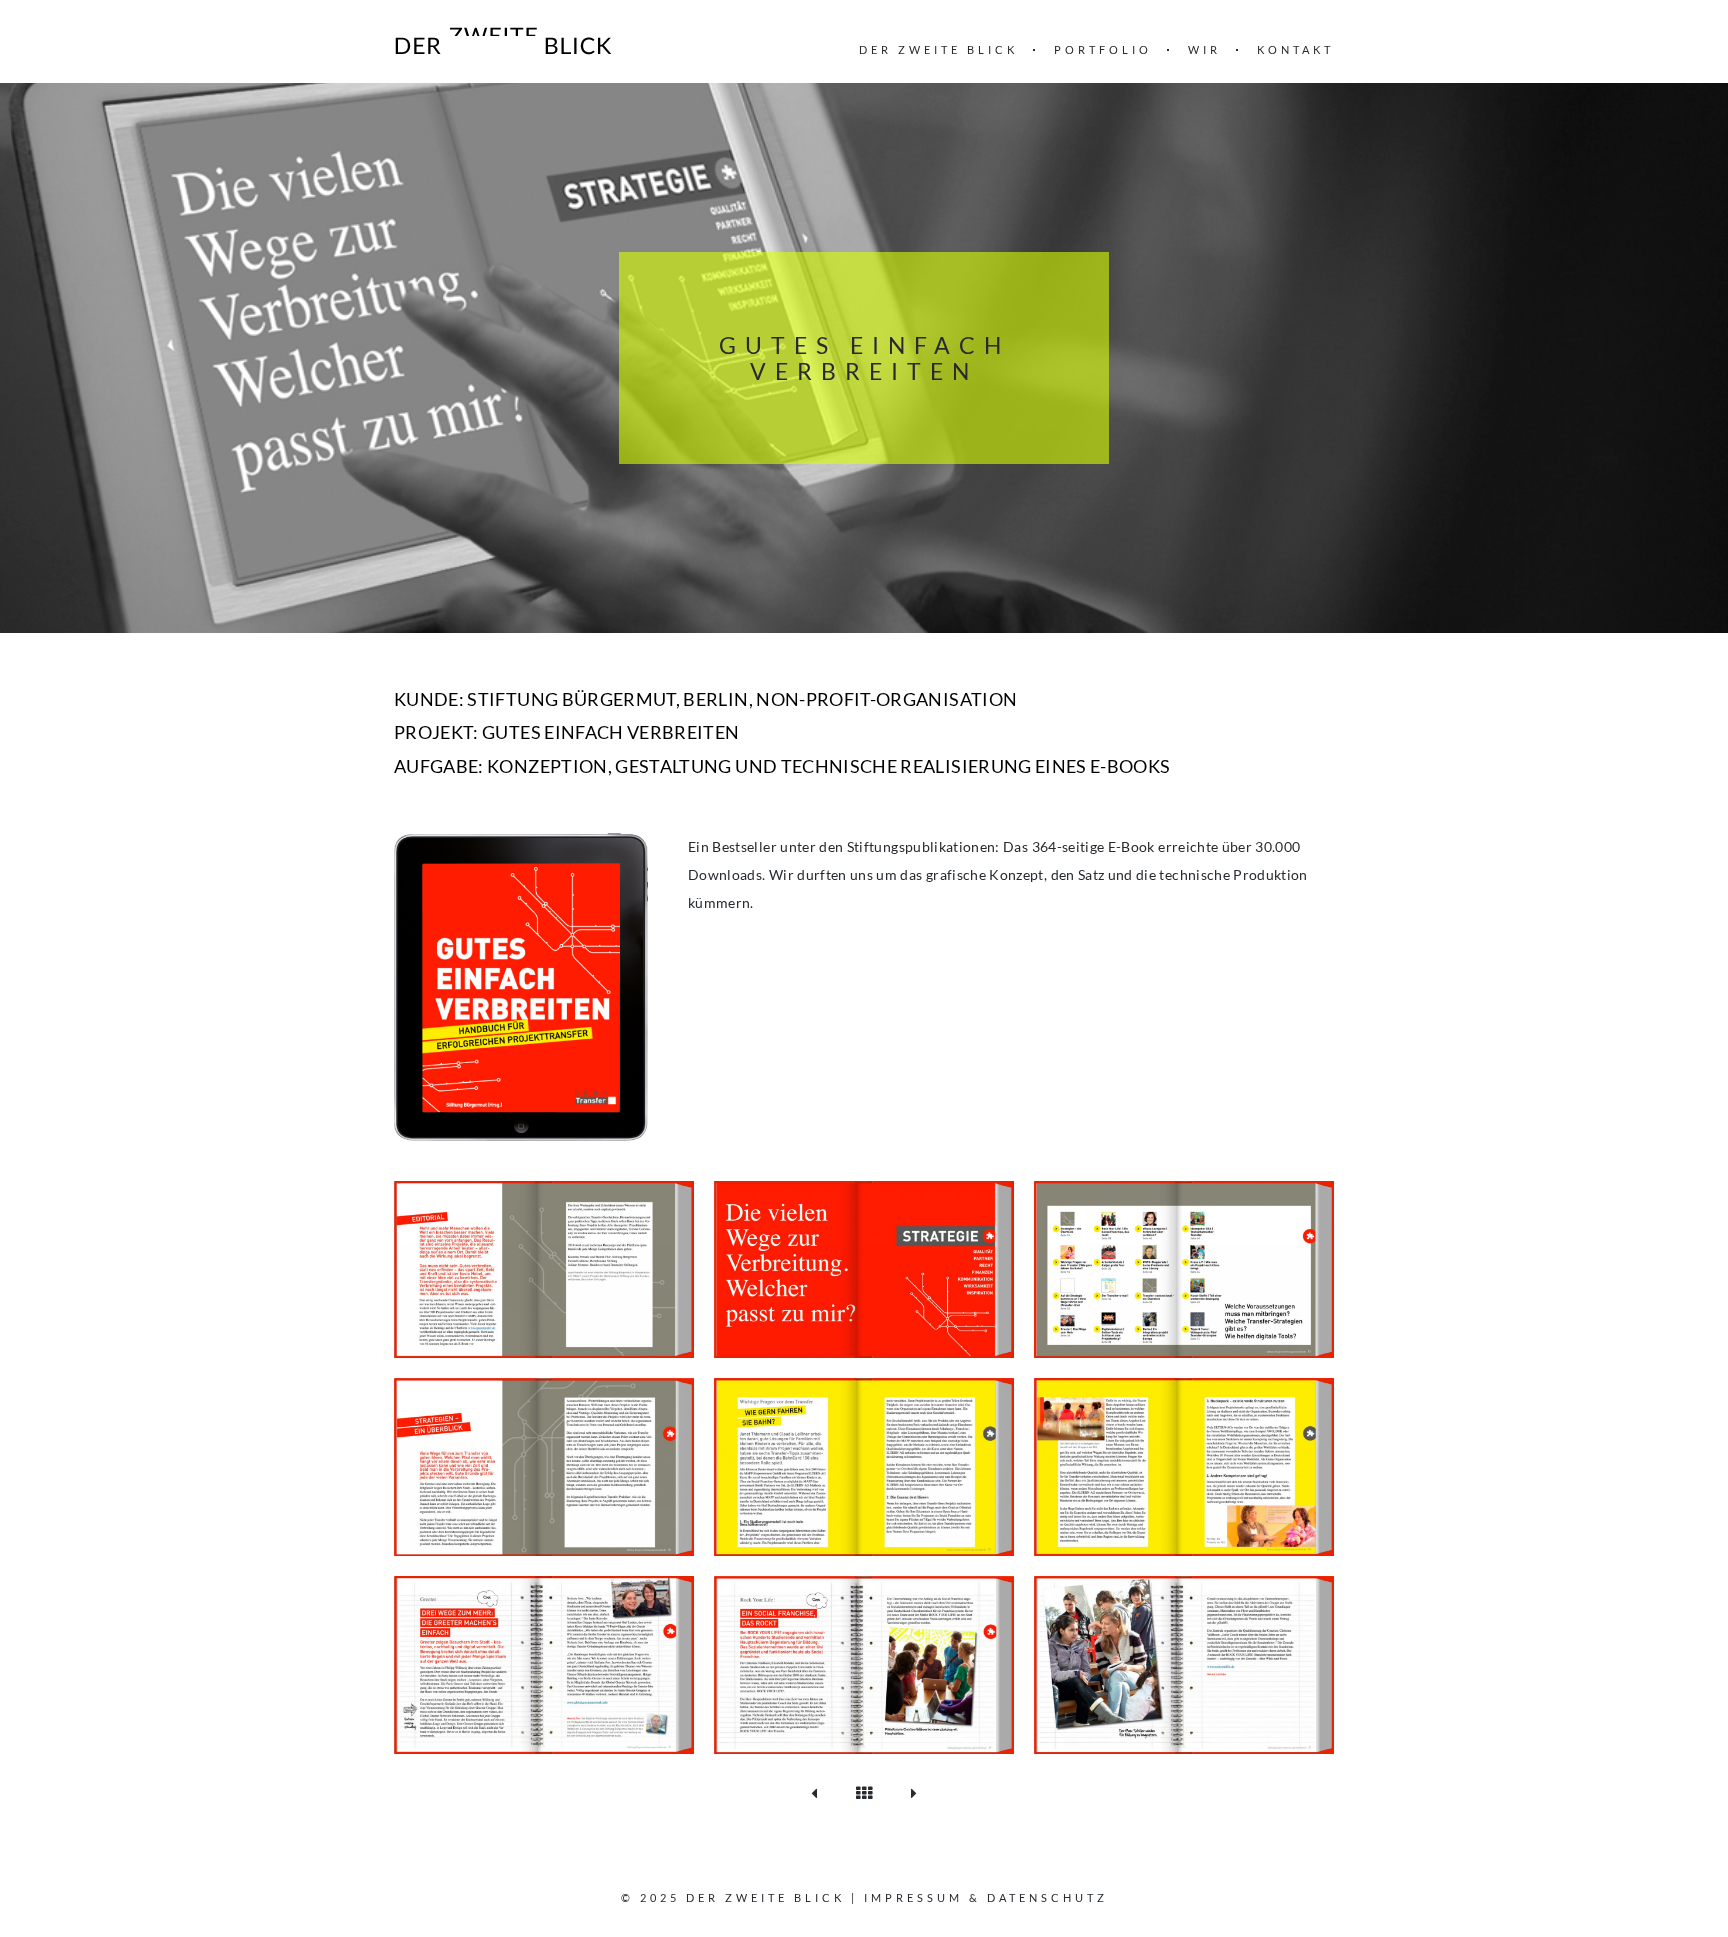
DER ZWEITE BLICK (938, 49)
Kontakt (1295, 49)
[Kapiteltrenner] (864, 1267)
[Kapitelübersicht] (1184, 1267)
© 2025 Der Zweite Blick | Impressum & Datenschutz (864, 1897)
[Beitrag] (864, 1465)
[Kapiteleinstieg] (544, 1465)
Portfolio (1103, 49)
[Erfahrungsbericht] (544, 1663)
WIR (1204, 49)
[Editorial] (544, 1267)
